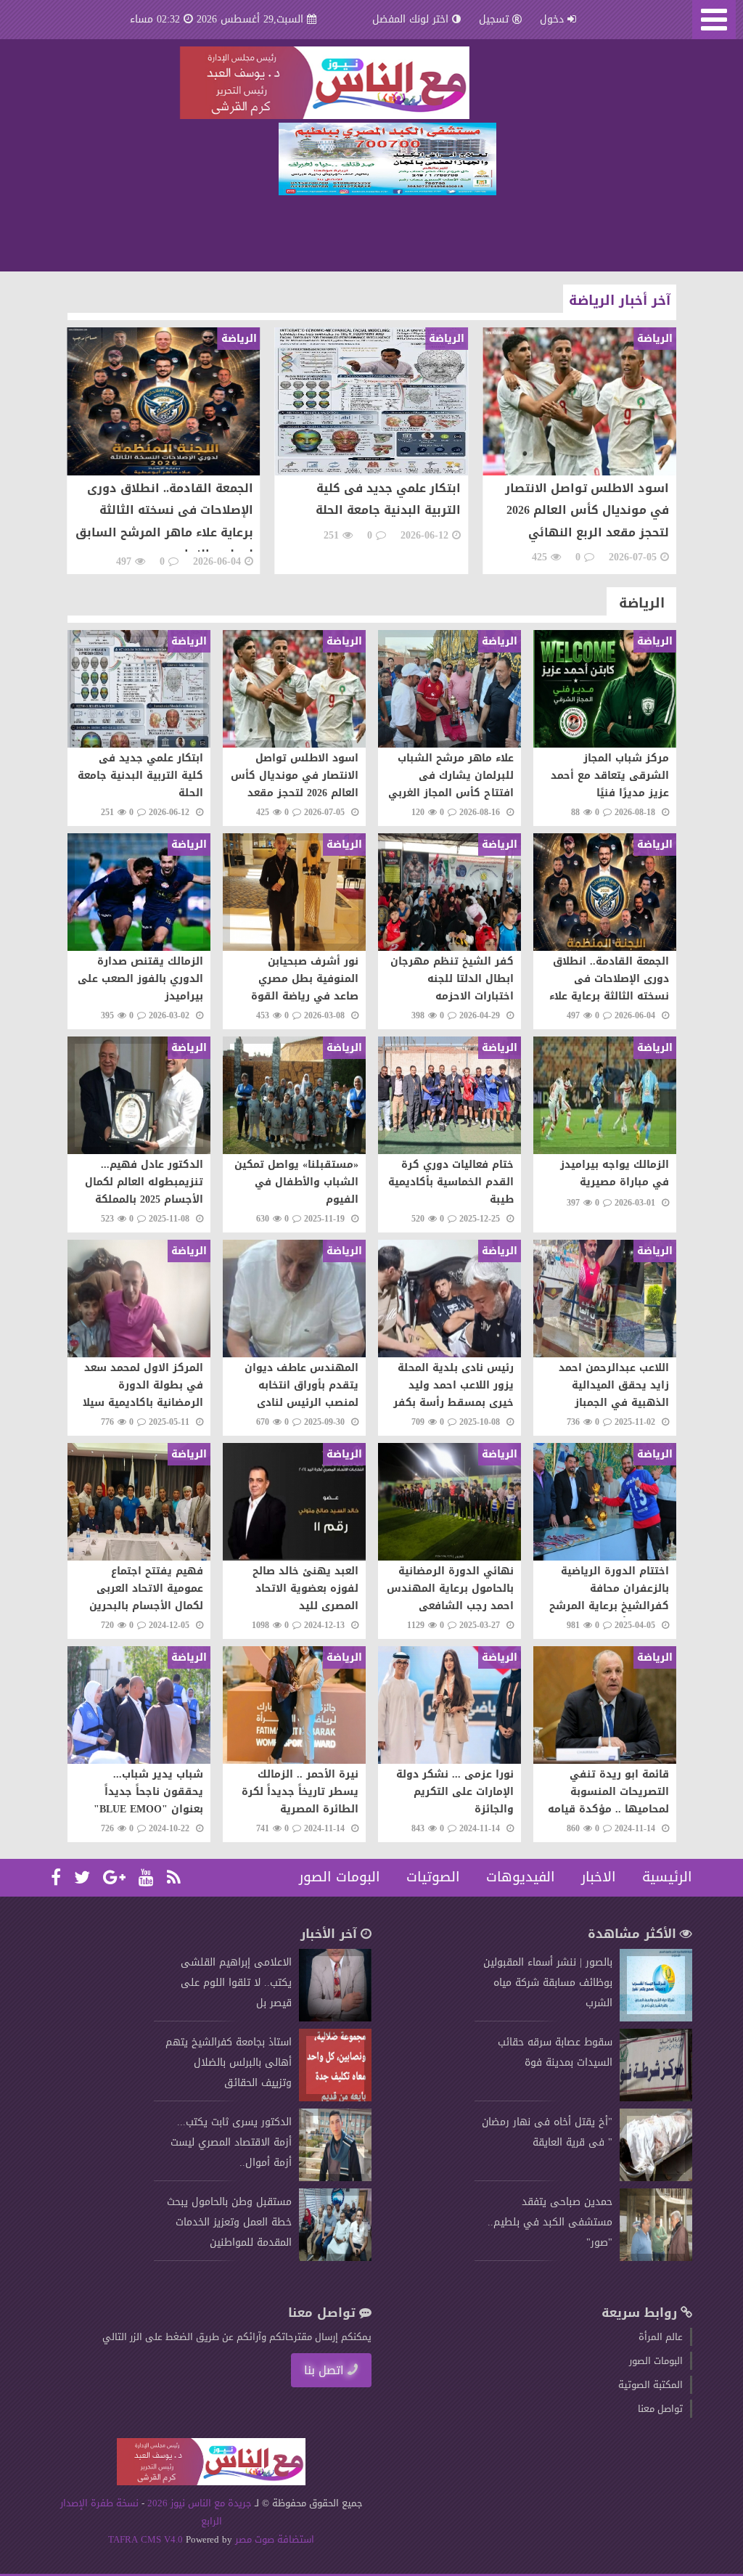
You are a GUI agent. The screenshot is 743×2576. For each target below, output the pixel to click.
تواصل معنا (660, 2409)
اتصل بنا (324, 2370)
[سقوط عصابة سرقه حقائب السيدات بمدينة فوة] (656, 2098)
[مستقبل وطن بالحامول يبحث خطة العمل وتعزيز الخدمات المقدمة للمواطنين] (335, 2258)
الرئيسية (667, 1877)
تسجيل (494, 19)
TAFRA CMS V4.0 (147, 2539)
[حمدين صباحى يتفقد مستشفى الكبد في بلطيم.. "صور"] (656, 2258)
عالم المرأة (661, 2337)
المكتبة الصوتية (650, 2385)
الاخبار (599, 1877)
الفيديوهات (521, 1877)
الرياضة (642, 603)
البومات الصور (340, 1877)
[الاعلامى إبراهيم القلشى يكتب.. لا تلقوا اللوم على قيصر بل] (335, 2018)
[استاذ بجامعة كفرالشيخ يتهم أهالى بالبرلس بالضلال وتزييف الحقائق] (335, 2098)
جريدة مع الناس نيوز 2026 (200, 2503)
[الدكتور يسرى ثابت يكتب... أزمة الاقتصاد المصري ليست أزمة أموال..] (335, 2178)
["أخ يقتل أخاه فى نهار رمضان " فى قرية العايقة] (656, 2178)
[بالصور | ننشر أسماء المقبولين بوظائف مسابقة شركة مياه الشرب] (656, 2018)
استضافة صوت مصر (273, 2539)
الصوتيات (433, 1877)
